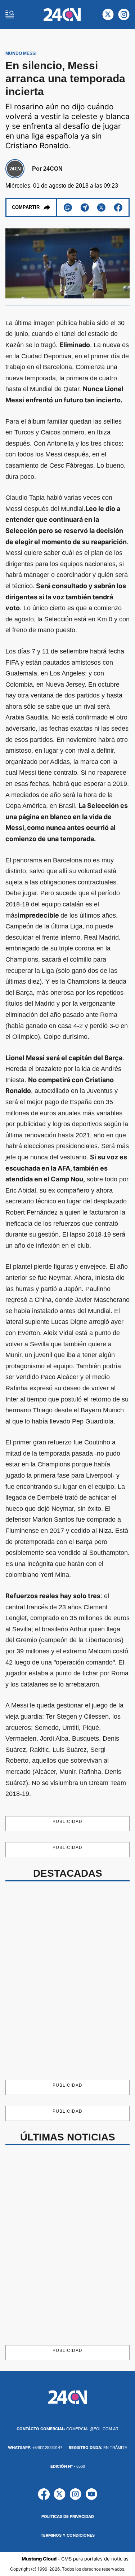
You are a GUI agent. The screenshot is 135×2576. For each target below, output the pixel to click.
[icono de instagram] (124, 14)
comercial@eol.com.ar (67, 2429)
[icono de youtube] (91, 2494)
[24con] (62, 15)
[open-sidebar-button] (10, 14)
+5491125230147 (35, 2448)
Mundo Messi (21, 53)
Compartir (26, 207)
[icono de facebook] (44, 2494)
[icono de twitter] (108, 14)
